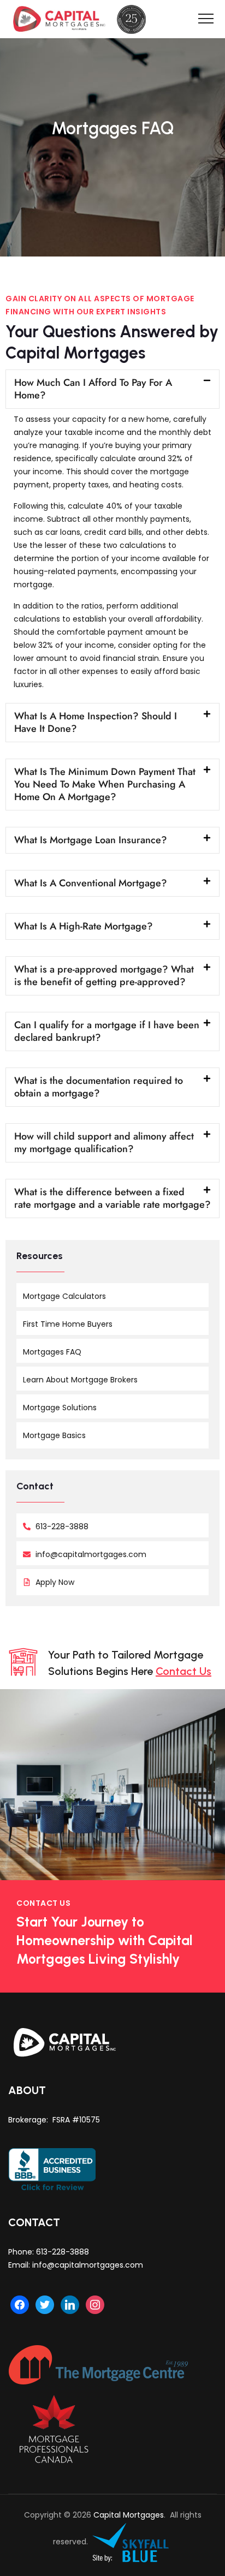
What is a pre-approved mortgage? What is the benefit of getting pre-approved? (104, 976)
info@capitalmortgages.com (88, 2265)
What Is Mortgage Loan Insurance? (91, 840)
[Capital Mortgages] (83, 19)
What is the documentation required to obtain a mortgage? (99, 1087)
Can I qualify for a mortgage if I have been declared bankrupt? (107, 1031)
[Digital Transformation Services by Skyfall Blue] (131, 2542)
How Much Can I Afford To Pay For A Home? (93, 389)
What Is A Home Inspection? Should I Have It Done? (96, 722)
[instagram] (95, 2304)
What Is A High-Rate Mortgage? (84, 926)
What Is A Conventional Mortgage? (91, 883)
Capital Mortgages (129, 2515)
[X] (45, 2304)
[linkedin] (70, 2304)
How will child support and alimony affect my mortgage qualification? (104, 1143)
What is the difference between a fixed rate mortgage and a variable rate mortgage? (112, 1198)
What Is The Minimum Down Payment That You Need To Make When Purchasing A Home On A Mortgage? (105, 784)
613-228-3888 (63, 2252)
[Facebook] (20, 2304)
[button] (112, 389)
